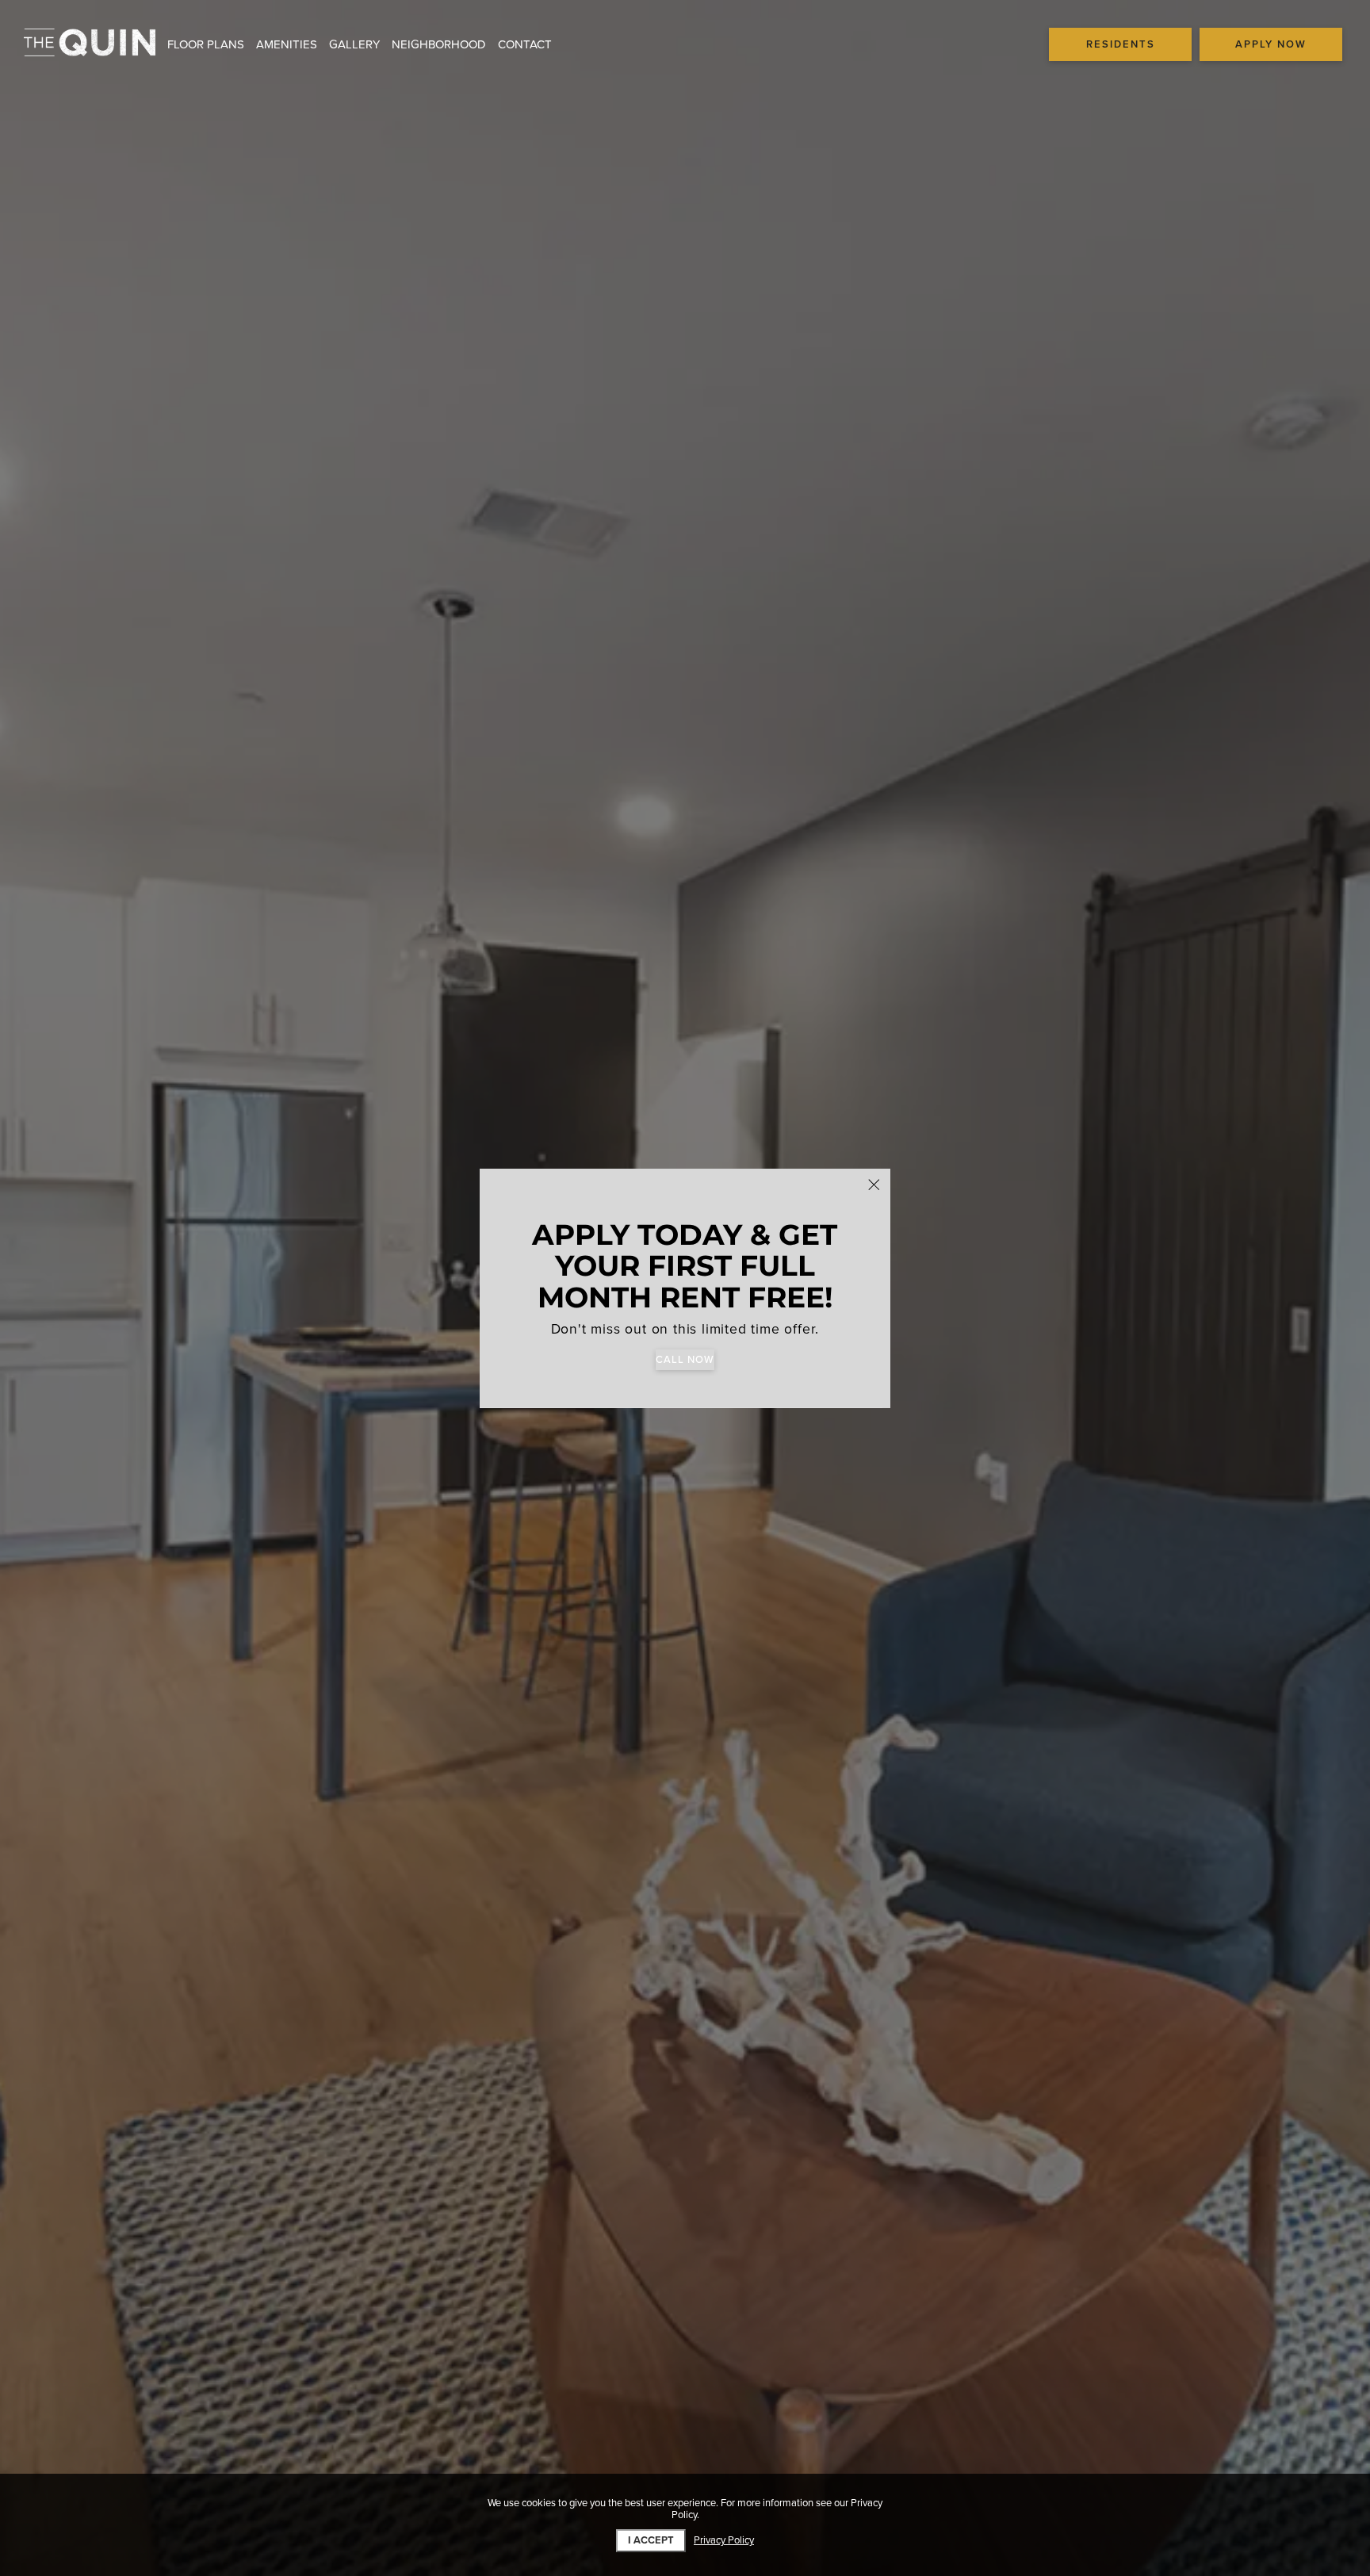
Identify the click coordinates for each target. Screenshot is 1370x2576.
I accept (651, 2540)
